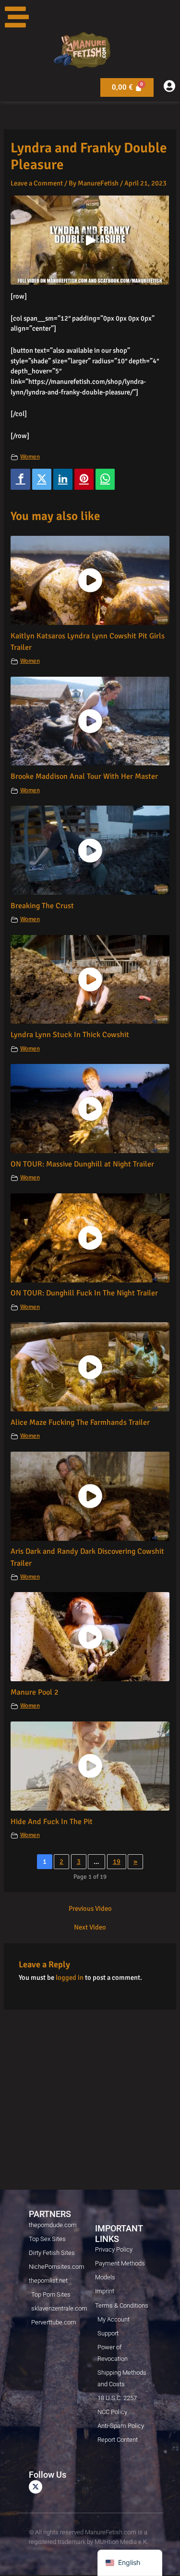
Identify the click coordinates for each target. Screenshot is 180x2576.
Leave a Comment (37, 183)
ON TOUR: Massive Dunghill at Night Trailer (82, 1164)
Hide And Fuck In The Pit (52, 1822)
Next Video (90, 1927)
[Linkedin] (63, 479)
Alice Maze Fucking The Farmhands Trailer (80, 1422)
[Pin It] (84, 479)
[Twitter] (42, 479)
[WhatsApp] (105, 479)
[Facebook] (20, 479)
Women (30, 457)
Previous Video (90, 1909)
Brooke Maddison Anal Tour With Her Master (84, 776)
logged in (70, 1977)
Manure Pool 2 (35, 1692)
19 (117, 1861)
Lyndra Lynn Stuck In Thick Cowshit (70, 1035)
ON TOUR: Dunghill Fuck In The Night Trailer (84, 1293)
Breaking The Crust (42, 906)
